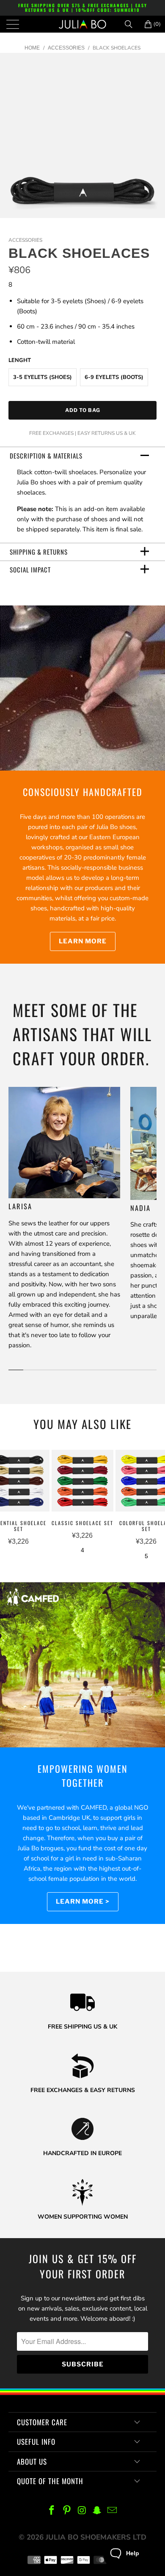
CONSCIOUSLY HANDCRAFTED (83, 792)
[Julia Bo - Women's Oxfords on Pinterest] (67, 2511)
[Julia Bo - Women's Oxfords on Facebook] (52, 2511)
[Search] (132, 24)
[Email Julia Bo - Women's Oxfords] (113, 2511)
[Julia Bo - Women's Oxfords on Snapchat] (97, 2511)
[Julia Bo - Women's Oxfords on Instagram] (82, 2511)
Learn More (83, 941)
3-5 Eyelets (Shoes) (43, 377)
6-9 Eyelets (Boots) (114, 377)
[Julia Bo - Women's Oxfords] (83, 24)
